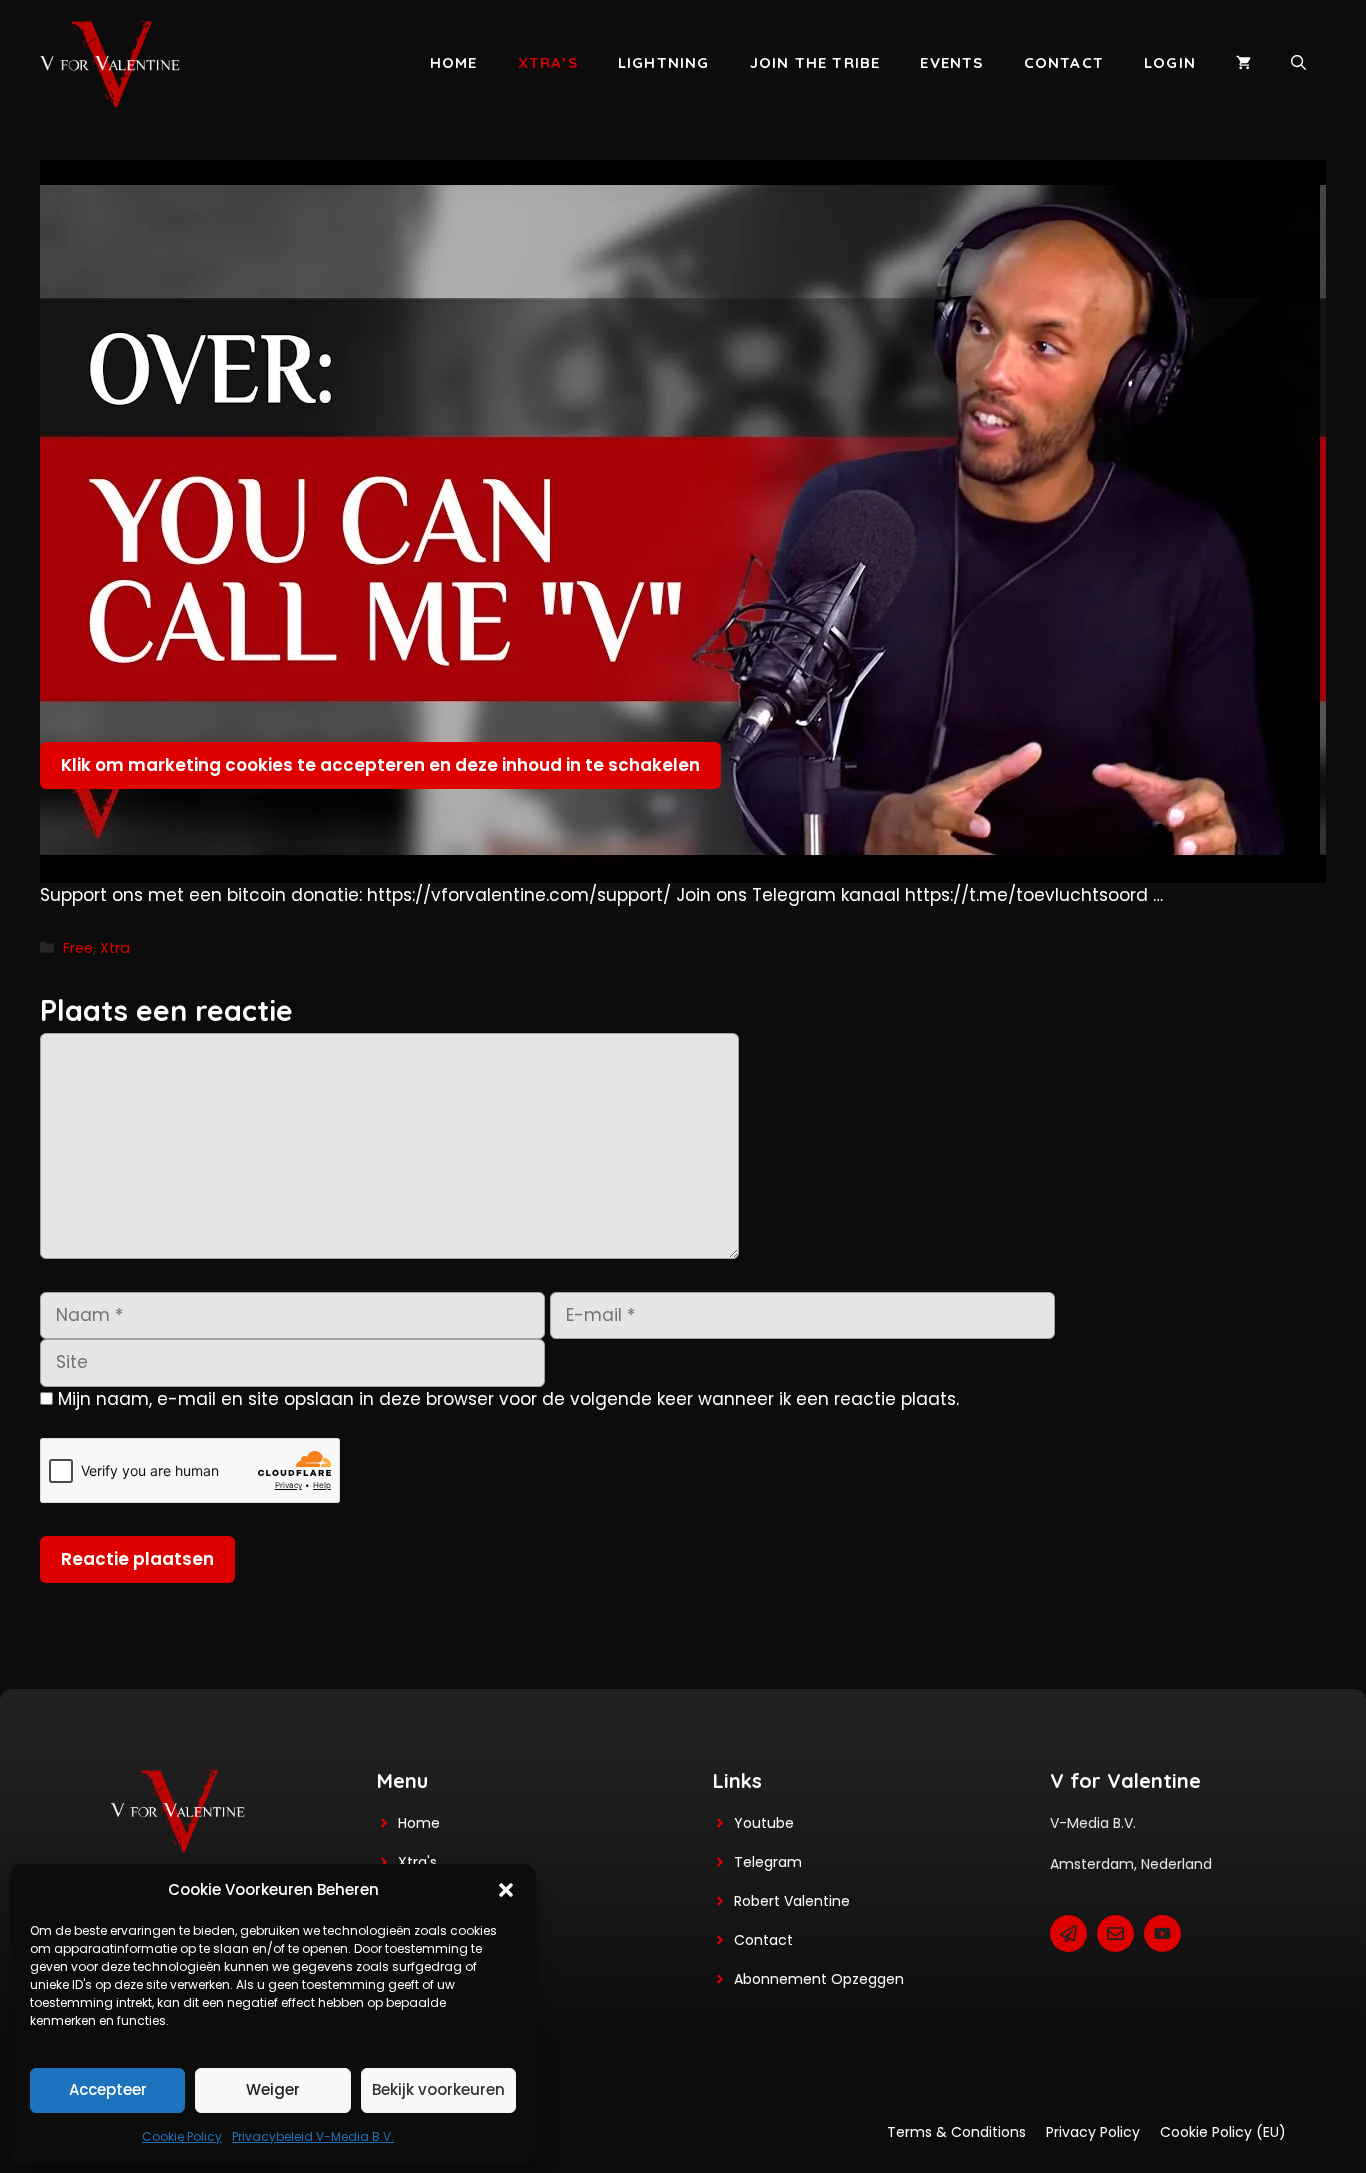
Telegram (768, 1862)
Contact (1064, 62)
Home (454, 62)
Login (1170, 62)
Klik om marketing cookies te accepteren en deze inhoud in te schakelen (380, 765)
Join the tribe (815, 62)
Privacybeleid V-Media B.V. (313, 2136)
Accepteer (108, 2089)
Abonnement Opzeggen (819, 1979)
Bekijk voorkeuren (438, 2089)
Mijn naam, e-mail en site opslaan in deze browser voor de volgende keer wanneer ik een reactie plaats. (508, 1399)
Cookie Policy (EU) (1223, 2132)
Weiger (273, 2089)
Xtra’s (548, 62)
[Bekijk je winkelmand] (1243, 63)
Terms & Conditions (956, 2132)
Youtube (764, 1823)
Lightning (664, 62)
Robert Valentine (792, 1901)
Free (78, 948)
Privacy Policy (1093, 2132)
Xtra (115, 948)
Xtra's (417, 1862)
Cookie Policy (182, 2136)
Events (951, 62)
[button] (506, 1890)
